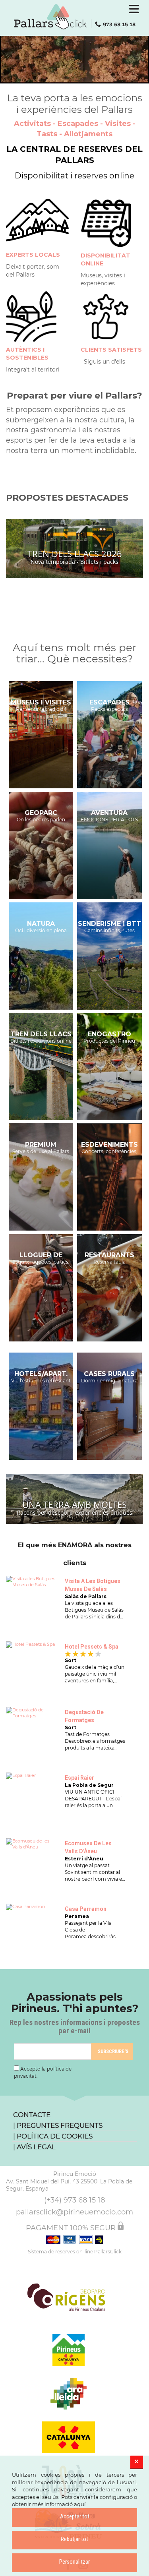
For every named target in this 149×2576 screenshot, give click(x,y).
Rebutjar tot (74, 2539)
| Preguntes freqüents (58, 2125)
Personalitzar (74, 2562)
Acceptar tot (75, 2516)
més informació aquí (59, 2504)
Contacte (32, 2115)
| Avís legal (34, 2147)
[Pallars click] (75, 17)
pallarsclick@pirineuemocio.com (74, 2212)
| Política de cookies (53, 2136)
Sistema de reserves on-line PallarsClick (75, 2252)
